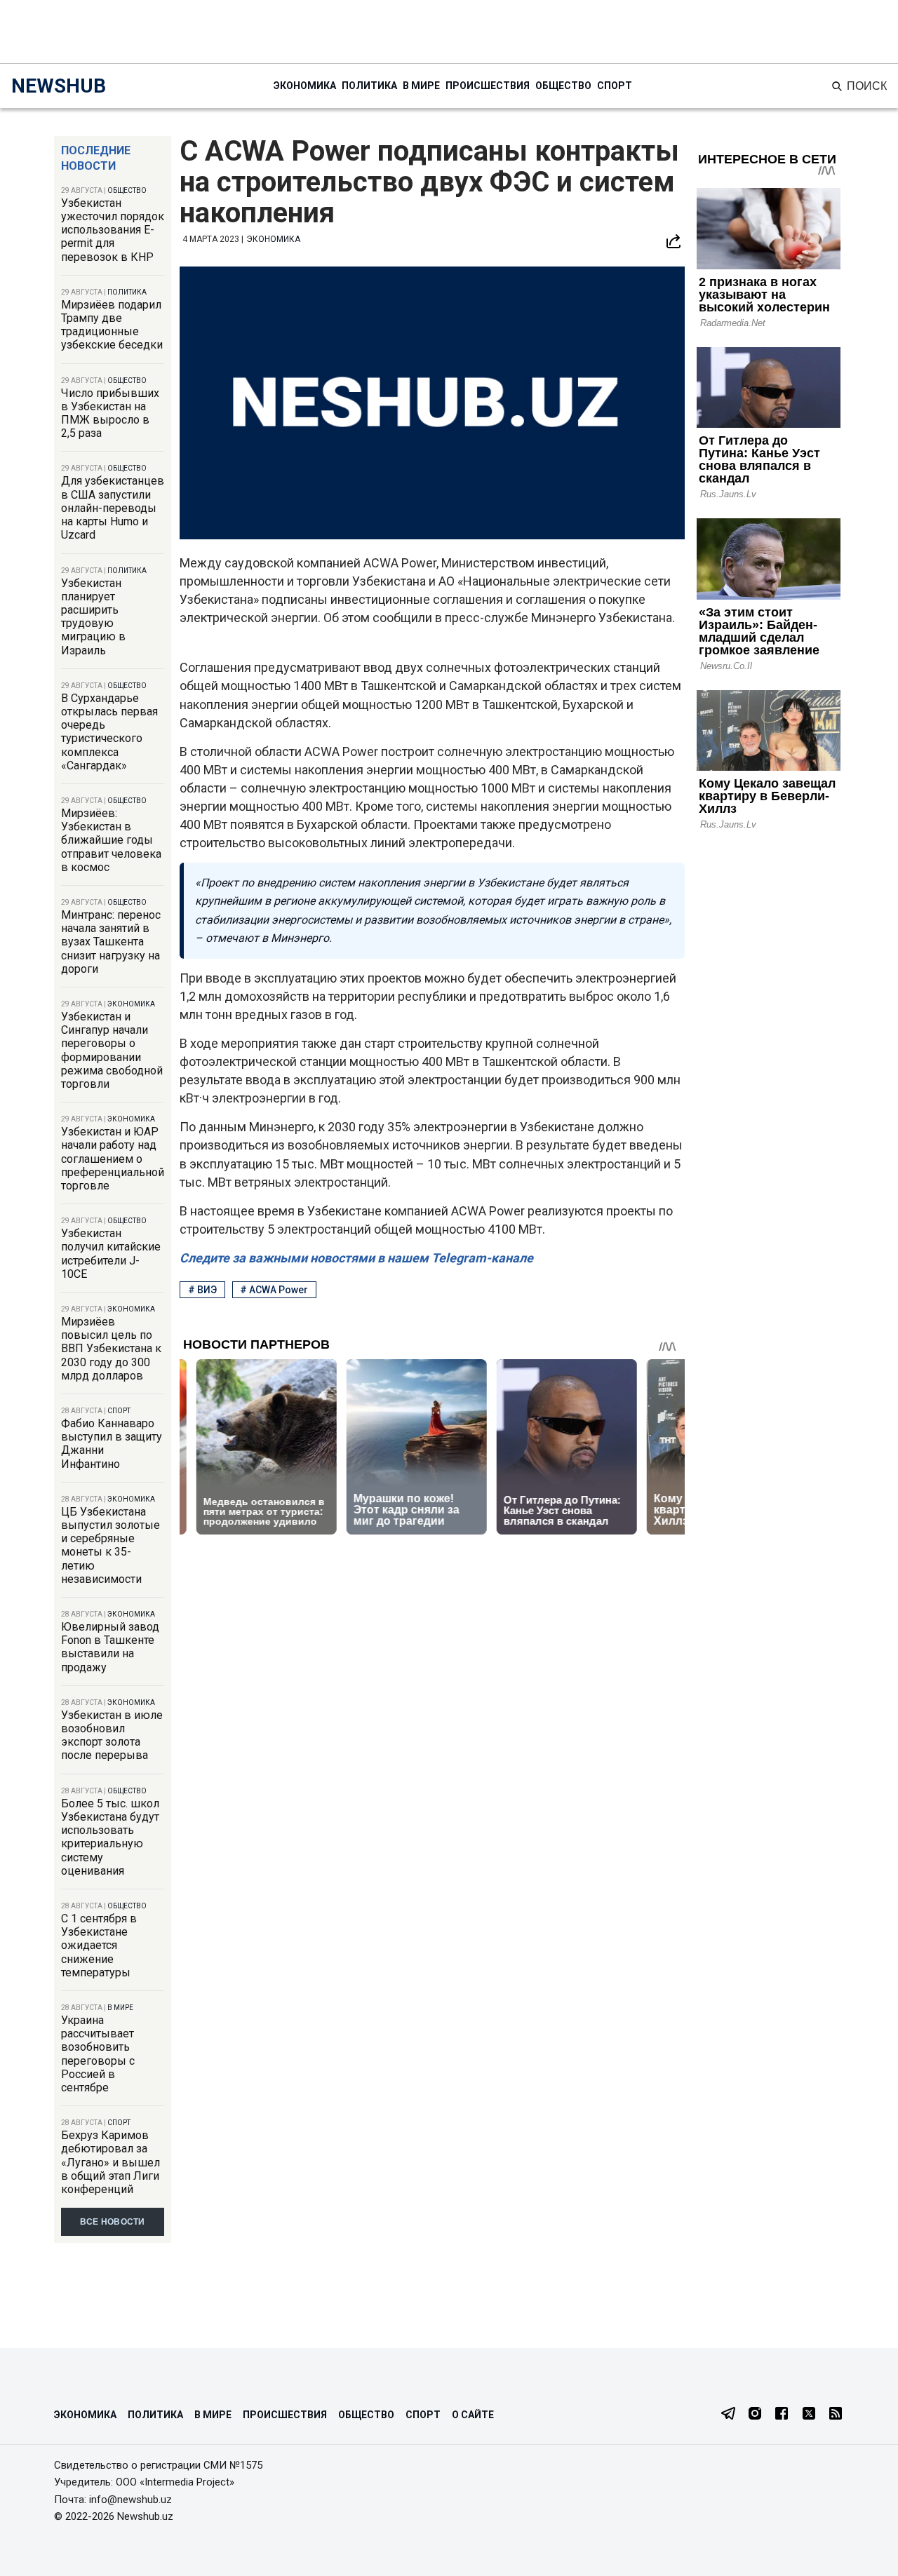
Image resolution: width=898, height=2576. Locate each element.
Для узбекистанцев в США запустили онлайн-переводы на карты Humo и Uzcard (113, 508)
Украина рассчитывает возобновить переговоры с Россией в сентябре (98, 2054)
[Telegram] (728, 2415)
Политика (369, 86)
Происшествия (488, 86)
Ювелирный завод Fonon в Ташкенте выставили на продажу (110, 1647)
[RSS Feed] (836, 2415)
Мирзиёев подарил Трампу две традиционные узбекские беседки (112, 325)
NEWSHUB (59, 86)
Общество (563, 86)
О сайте (473, 2415)
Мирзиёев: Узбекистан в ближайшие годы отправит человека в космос (111, 840)
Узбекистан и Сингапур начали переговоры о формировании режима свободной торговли (112, 1050)
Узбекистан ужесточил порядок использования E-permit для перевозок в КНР (113, 230)
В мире (421, 86)
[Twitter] (809, 2415)
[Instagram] (755, 2415)
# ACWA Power (274, 1290)
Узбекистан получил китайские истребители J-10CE (111, 1254)
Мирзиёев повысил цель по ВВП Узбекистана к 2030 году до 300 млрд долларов (111, 1349)
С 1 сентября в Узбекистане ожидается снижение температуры (99, 1946)
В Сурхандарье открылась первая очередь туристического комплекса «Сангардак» (109, 732)
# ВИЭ (202, 1290)
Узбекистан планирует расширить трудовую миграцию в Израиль (93, 617)
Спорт (615, 86)
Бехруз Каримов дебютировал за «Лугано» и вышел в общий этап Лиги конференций (110, 2162)
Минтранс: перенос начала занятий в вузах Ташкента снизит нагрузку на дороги (111, 942)
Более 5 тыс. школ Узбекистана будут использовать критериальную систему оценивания (110, 1837)
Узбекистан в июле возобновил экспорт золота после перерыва (112, 1735)
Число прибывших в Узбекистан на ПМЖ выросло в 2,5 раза (110, 413)
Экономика (305, 86)
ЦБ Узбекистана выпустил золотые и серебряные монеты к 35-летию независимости (110, 1545)
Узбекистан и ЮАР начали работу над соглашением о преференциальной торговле (113, 1159)
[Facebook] (782, 2415)
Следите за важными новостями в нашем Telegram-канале (356, 1258)
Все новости (113, 2222)
